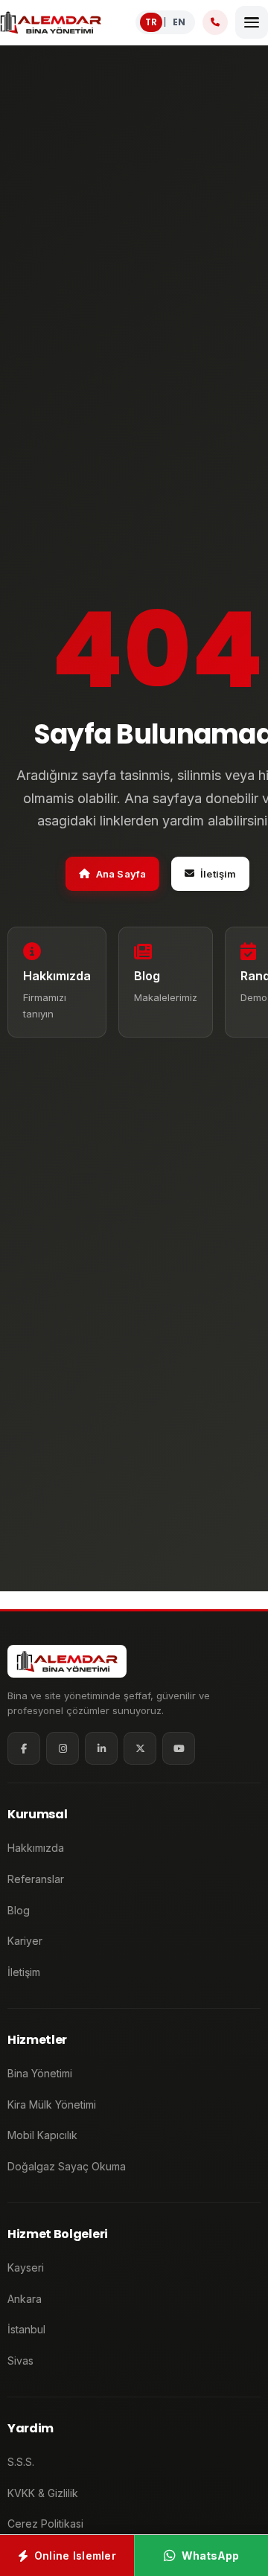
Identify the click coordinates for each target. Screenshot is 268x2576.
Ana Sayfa (121, 874)
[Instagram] (63, 1748)
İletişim (218, 874)
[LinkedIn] (101, 1748)
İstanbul (26, 2329)
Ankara (25, 2299)
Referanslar (36, 1879)
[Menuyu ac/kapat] (252, 22)
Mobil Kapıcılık (42, 2135)
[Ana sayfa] (51, 22)
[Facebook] (24, 1748)
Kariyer (25, 1941)
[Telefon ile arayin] (215, 22)
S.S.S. (21, 2462)
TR (151, 22)
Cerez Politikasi (45, 2524)
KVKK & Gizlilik (43, 2493)
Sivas (20, 2361)
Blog (19, 1910)
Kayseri (26, 2267)
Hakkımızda (36, 1848)
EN (179, 22)
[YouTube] (179, 1748)
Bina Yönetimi (40, 2073)
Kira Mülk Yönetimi (52, 2104)
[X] (140, 1748)
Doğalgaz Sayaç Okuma (67, 2166)
